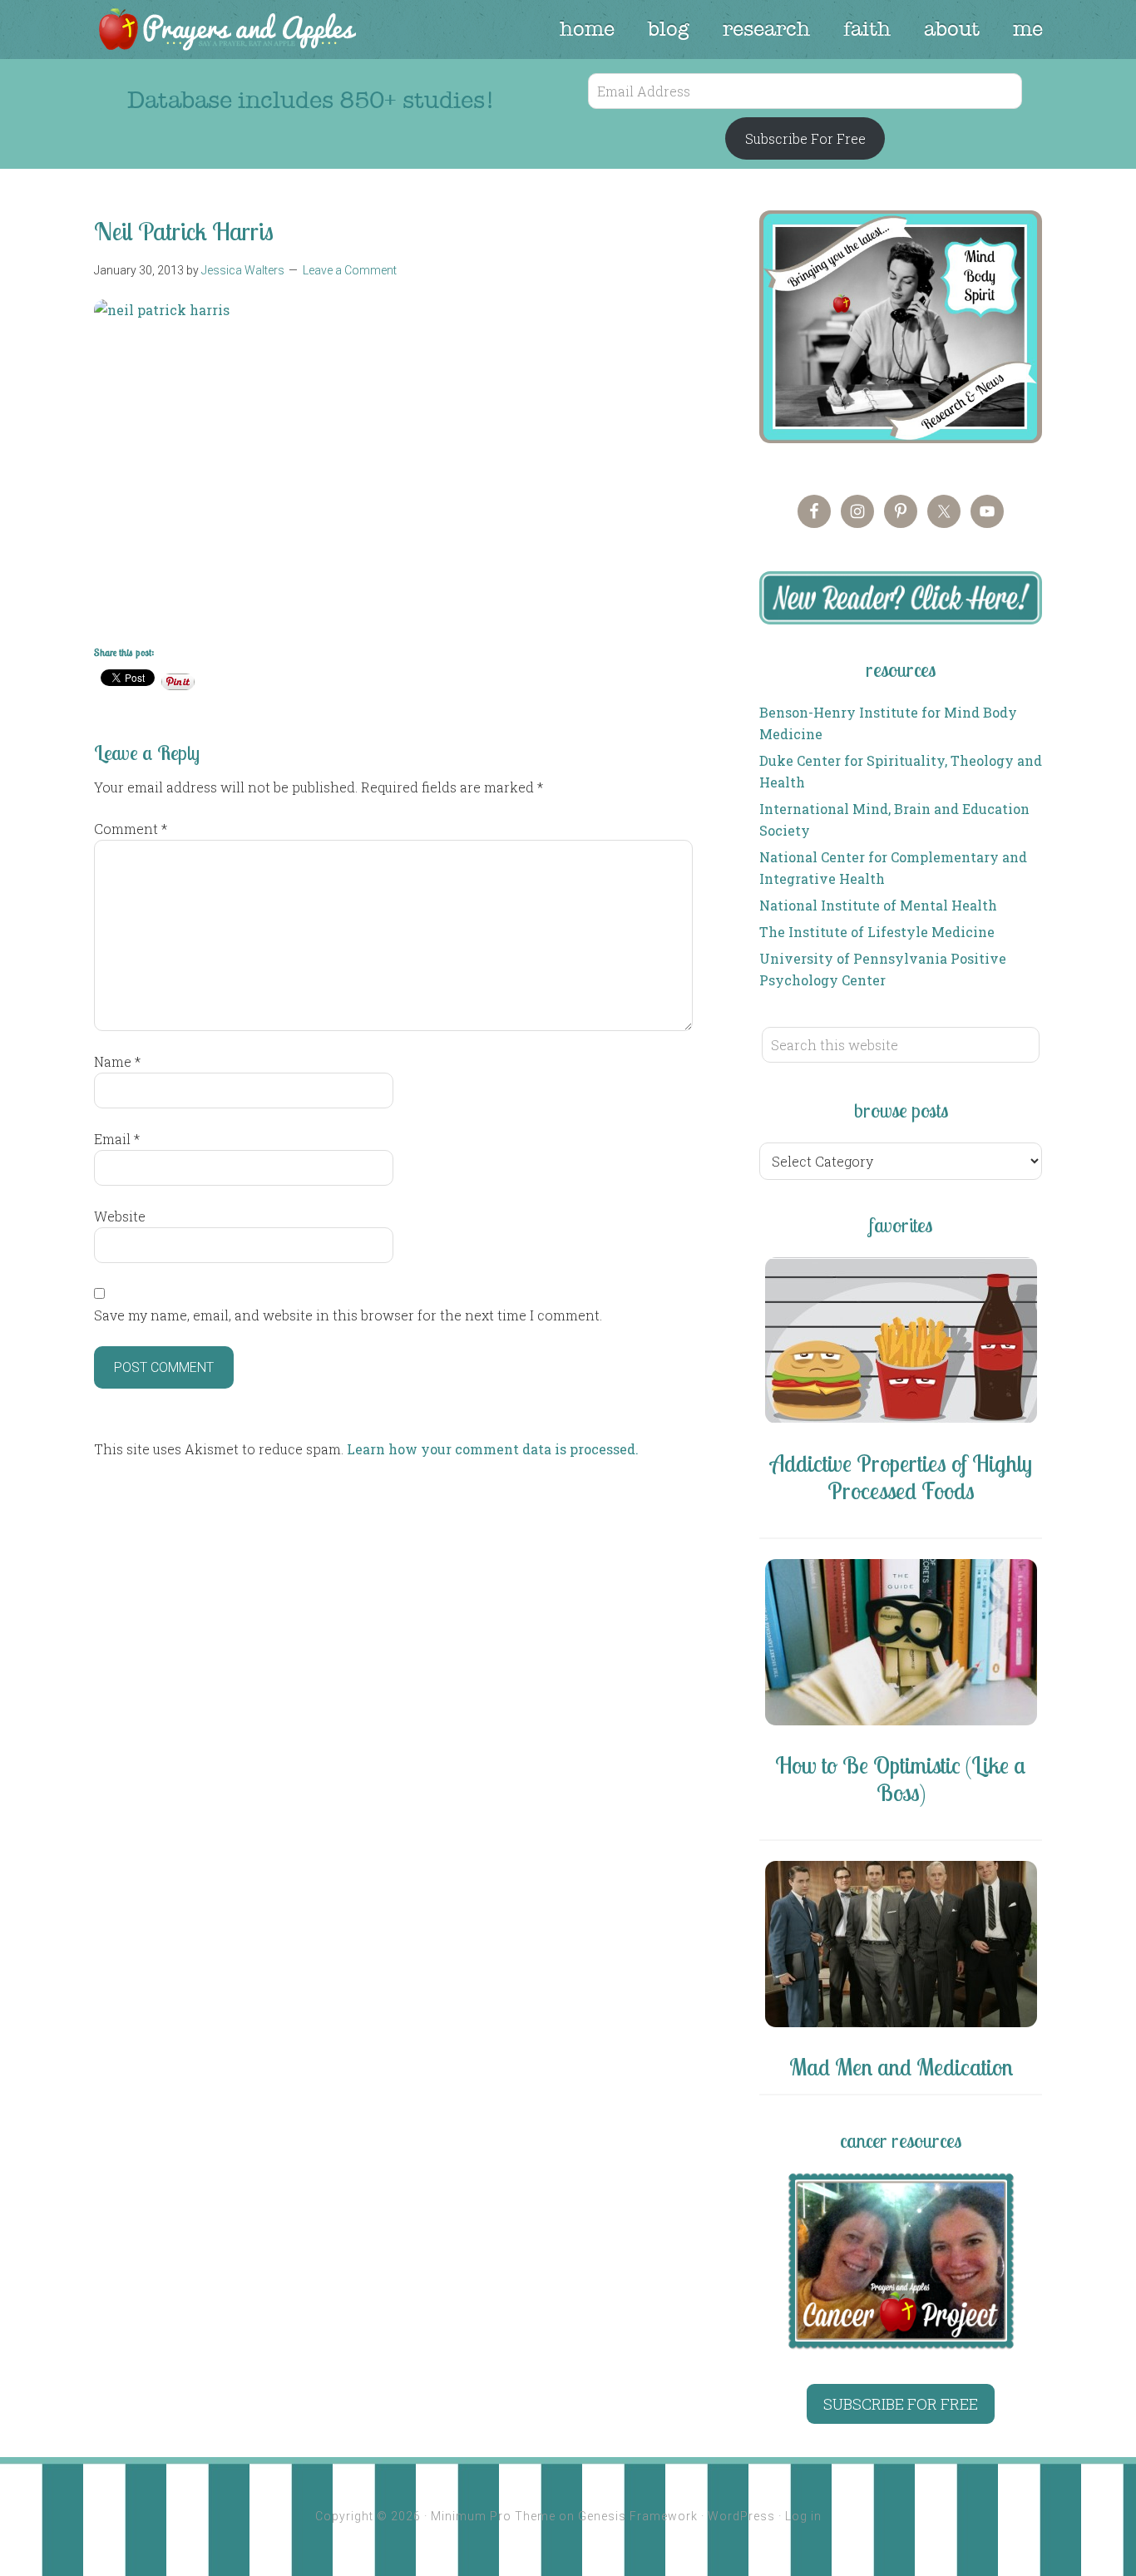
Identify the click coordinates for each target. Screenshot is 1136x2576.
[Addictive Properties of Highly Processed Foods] (901, 1343)
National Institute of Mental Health (878, 905)
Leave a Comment (350, 270)
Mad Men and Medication (901, 2067)
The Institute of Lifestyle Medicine (877, 932)
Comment (131, 829)
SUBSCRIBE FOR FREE (901, 2404)
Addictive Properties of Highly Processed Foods (901, 1477)
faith (867, 29)
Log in (803, 2516)
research (766, 29)
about (952, 29)
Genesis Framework (638, 2516)
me (1028, 29)
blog (669, 29)
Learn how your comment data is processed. (493, 1449)
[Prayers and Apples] (226, 31)
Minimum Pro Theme (493, 2516)
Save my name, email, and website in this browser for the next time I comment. (348, 1315)
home (587, 29)
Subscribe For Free (805, 138)
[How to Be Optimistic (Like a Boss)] (901, 1645)
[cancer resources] (901, 2261)
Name (117, 1061)
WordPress (741, 2516)
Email (117, 1139)
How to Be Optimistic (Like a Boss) (901, 1779)
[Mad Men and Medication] (901, 1947)
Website (120, 1216)
